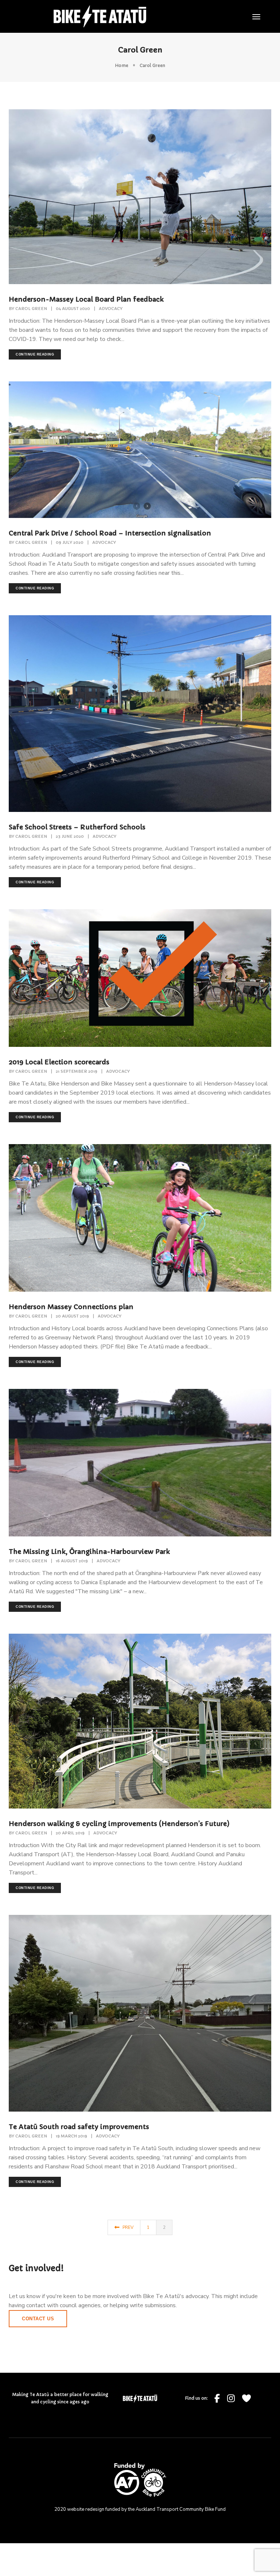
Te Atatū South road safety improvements (79, 2127)
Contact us (38, 2319)
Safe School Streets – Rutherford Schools (77, 827)
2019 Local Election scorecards (59, 1062)
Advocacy (111, 309)
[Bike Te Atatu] (100, 16)
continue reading (35, 354)
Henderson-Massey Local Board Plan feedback (86, 299)
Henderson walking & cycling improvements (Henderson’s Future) (119, 1824)
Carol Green (31, 309)
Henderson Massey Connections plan (71, 1307)
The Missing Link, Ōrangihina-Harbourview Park (89, 1552)
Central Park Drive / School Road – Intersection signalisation (110, 533)
